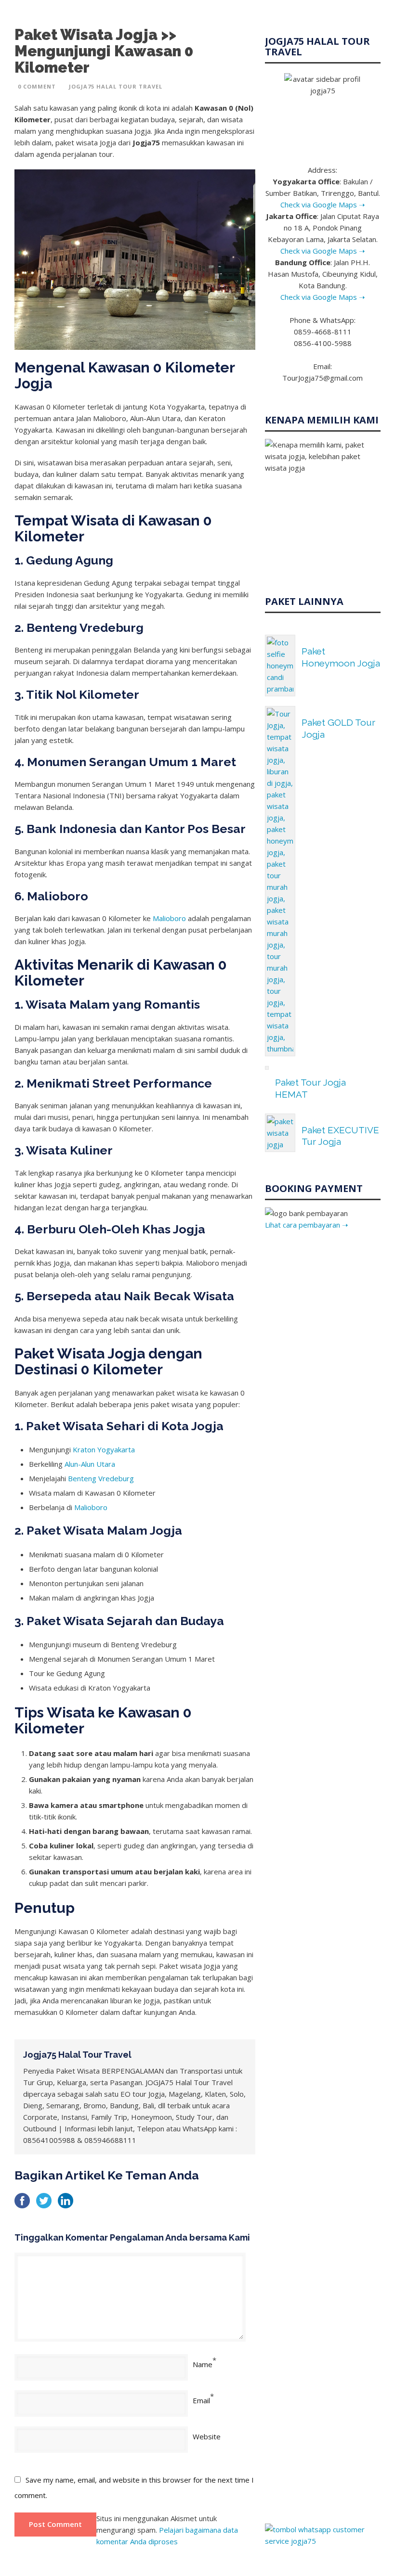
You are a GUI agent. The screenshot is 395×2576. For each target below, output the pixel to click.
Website (207, 2436)
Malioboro (169, 918)
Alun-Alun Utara (90, 1464)
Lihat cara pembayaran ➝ (307, 1225)
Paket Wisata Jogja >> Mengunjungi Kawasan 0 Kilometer (104, 51)
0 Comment (37, 86)
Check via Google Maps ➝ (323, 205)
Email (201, 2400)
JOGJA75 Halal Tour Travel (116, 86)
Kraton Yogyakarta (104, 1449)
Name (203, 2364)
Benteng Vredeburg (101, 1478)
